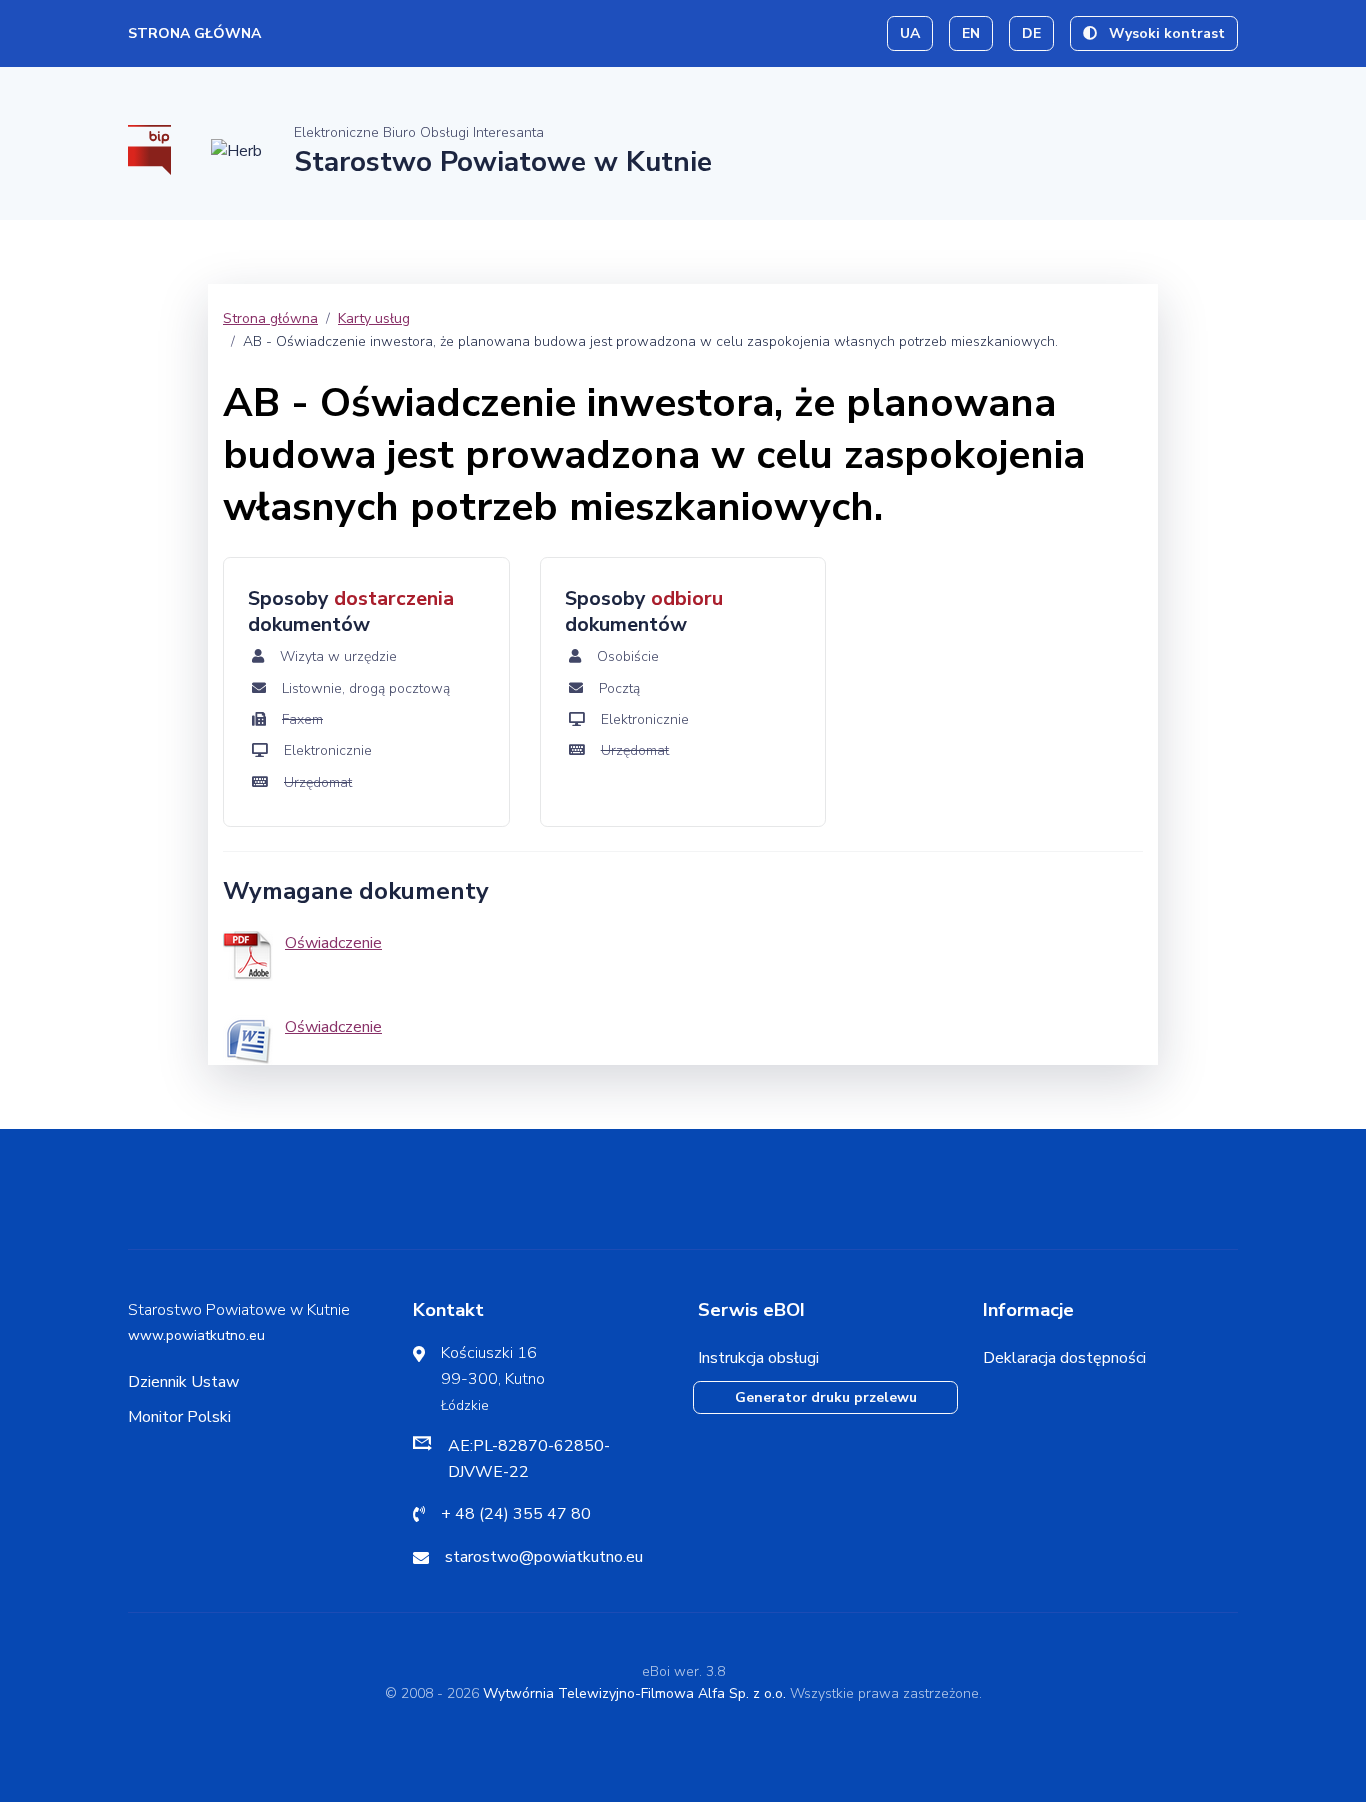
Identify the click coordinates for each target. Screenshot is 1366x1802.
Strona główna (194, 33)
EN (971, 33)
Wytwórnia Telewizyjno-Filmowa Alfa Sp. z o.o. (634, 1693)
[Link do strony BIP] (149, 149)
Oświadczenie (333, 943)
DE (1031, 33)
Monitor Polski (179, 1417)
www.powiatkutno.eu (196, 1335)
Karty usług (374, 318)
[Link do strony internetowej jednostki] (236, 150)
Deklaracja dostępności (1064, 1358)
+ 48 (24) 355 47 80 (516, 1514)
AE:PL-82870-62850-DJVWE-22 (529, 1459)
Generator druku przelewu (826, 1397)
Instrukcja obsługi (758, 1358)
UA (910, 33)
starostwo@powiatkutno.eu (544, 1557)
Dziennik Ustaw (183, 1382)
